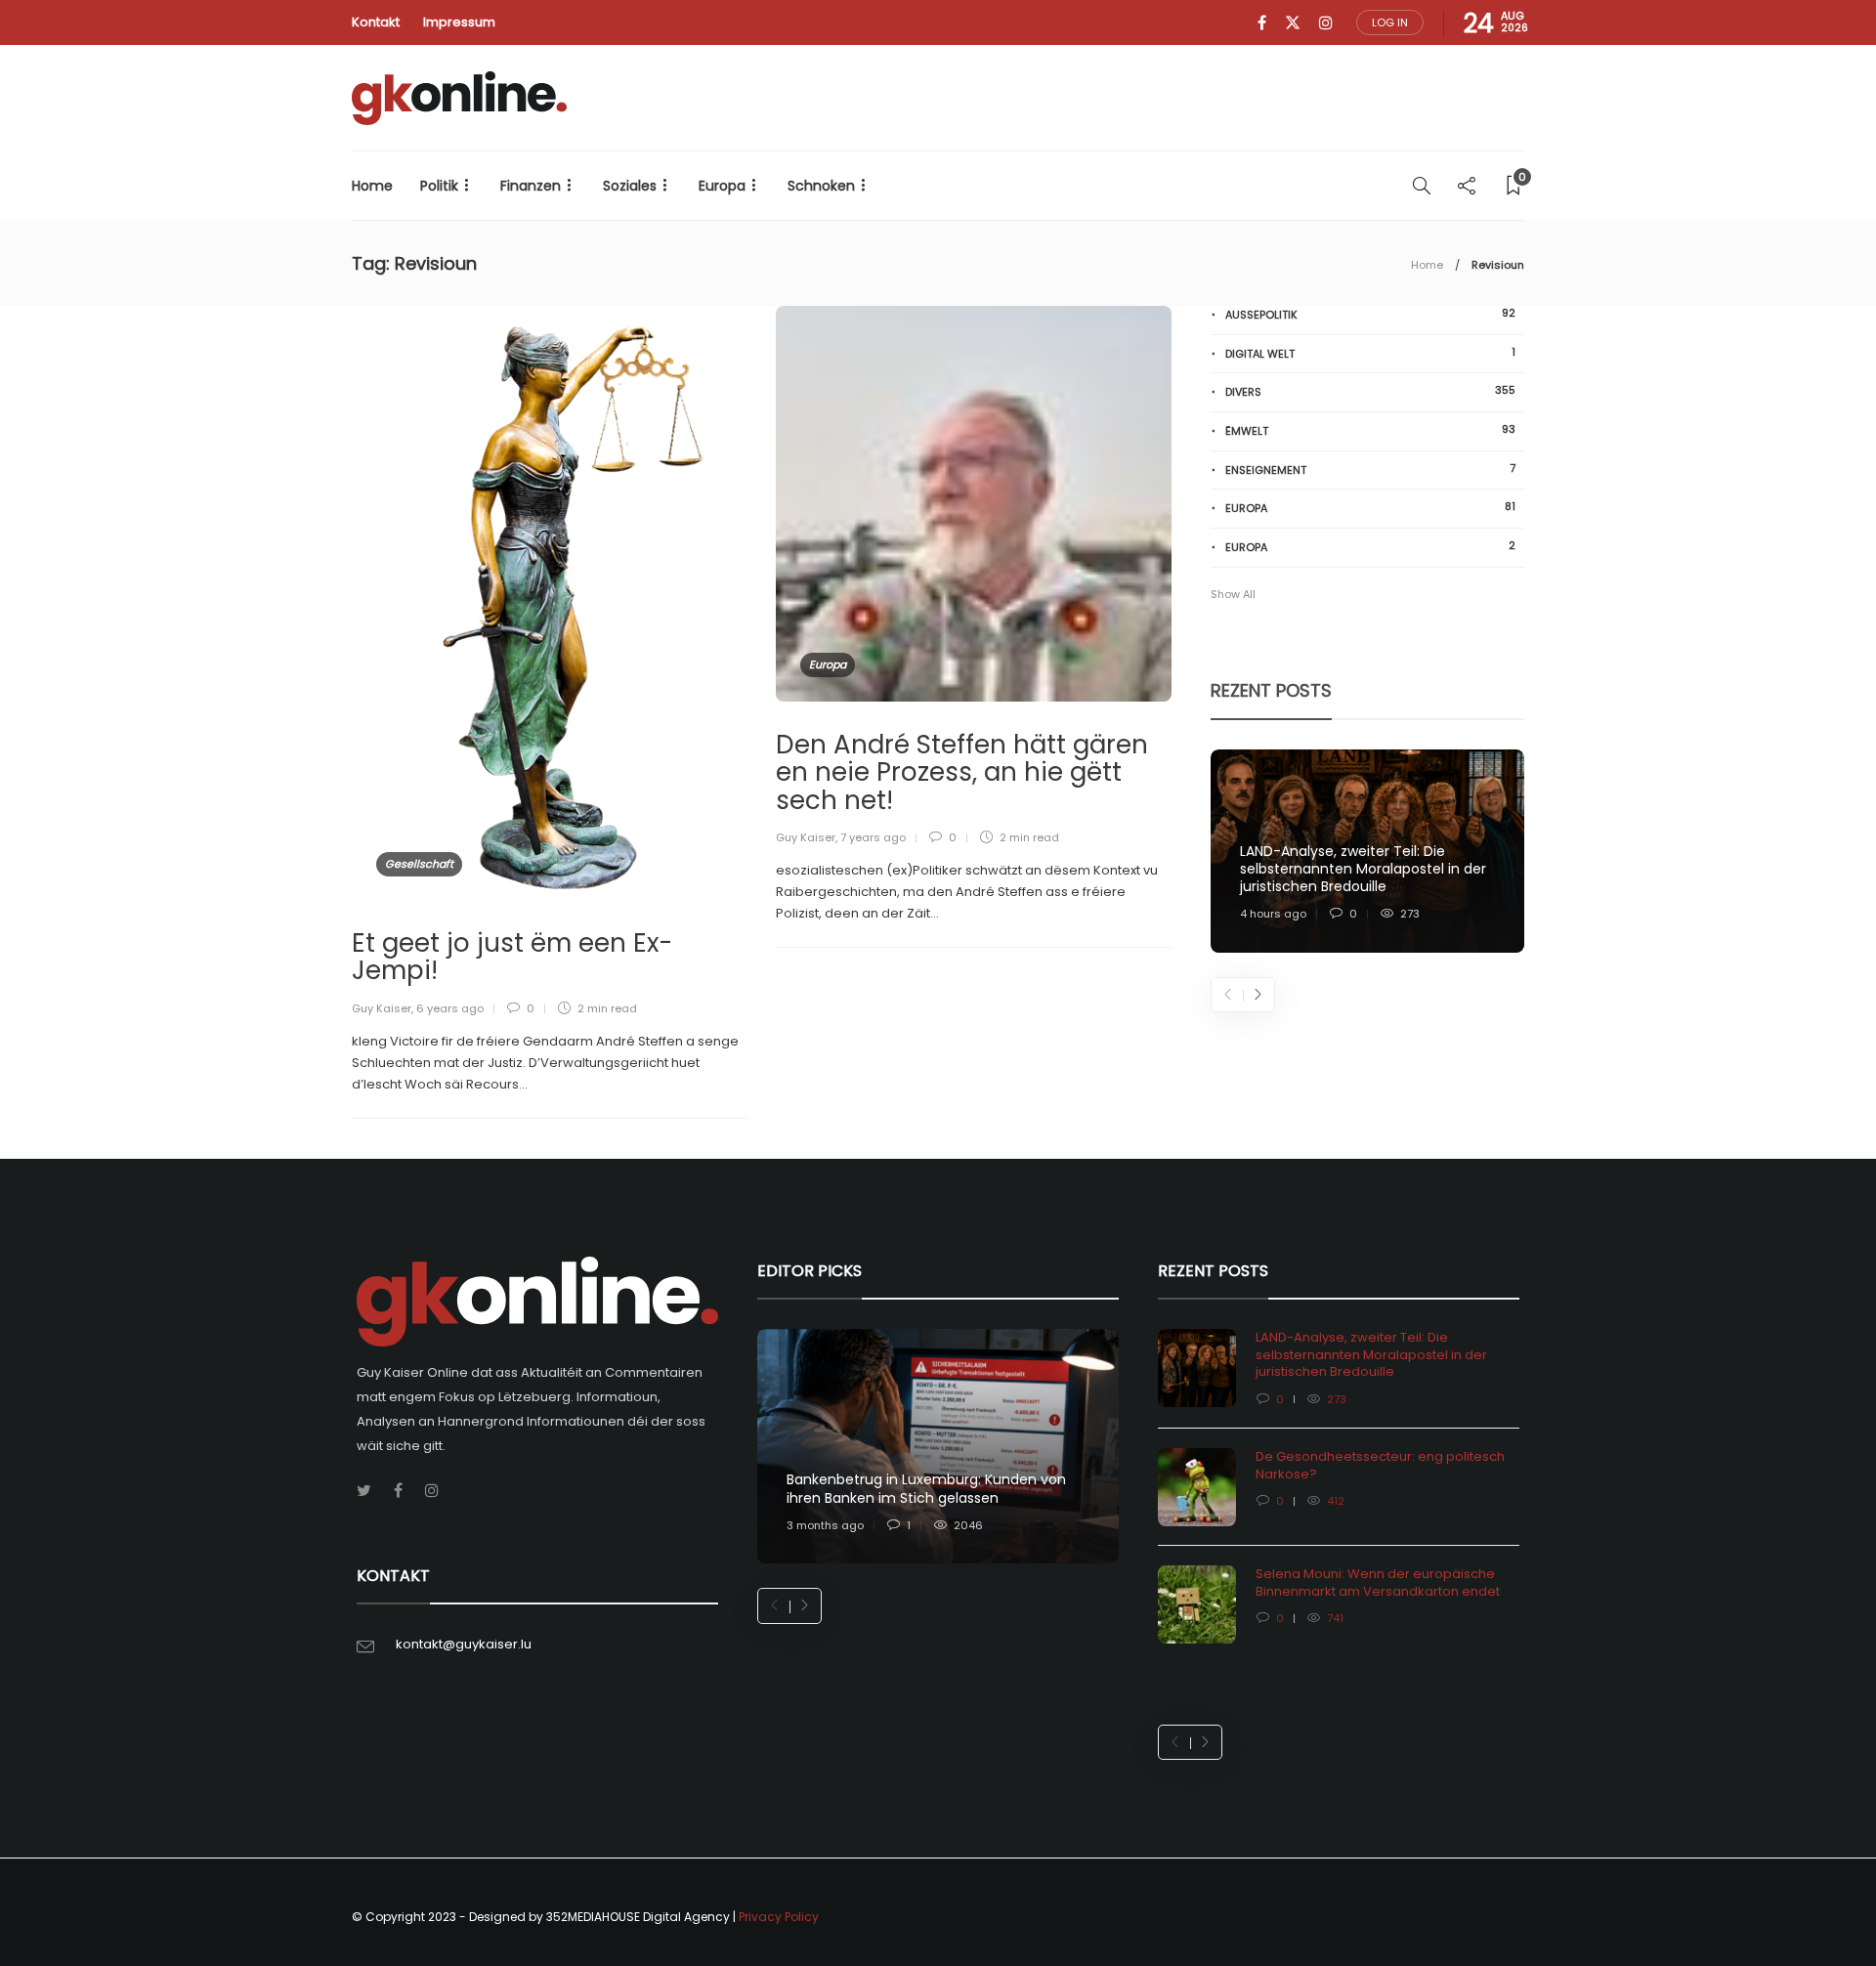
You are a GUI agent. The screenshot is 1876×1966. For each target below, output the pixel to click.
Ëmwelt (1370, 430)
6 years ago (450, 1008)
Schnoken (821, 186)
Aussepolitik (1370, 314)
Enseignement (1370, 470)
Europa (722, 186)
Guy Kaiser (382, 1008)
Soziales (630, 186)
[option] (1367, 852)
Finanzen (531, 186)
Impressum (459, 22)
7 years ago (873, 837)
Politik (439, 186)
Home (372, 186)
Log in (1390, 22)
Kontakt (376, 22)
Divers (1370, 391)
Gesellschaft (419, 864)
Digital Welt (1370, 353)
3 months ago (825, 1525)
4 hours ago (1273, 914)
